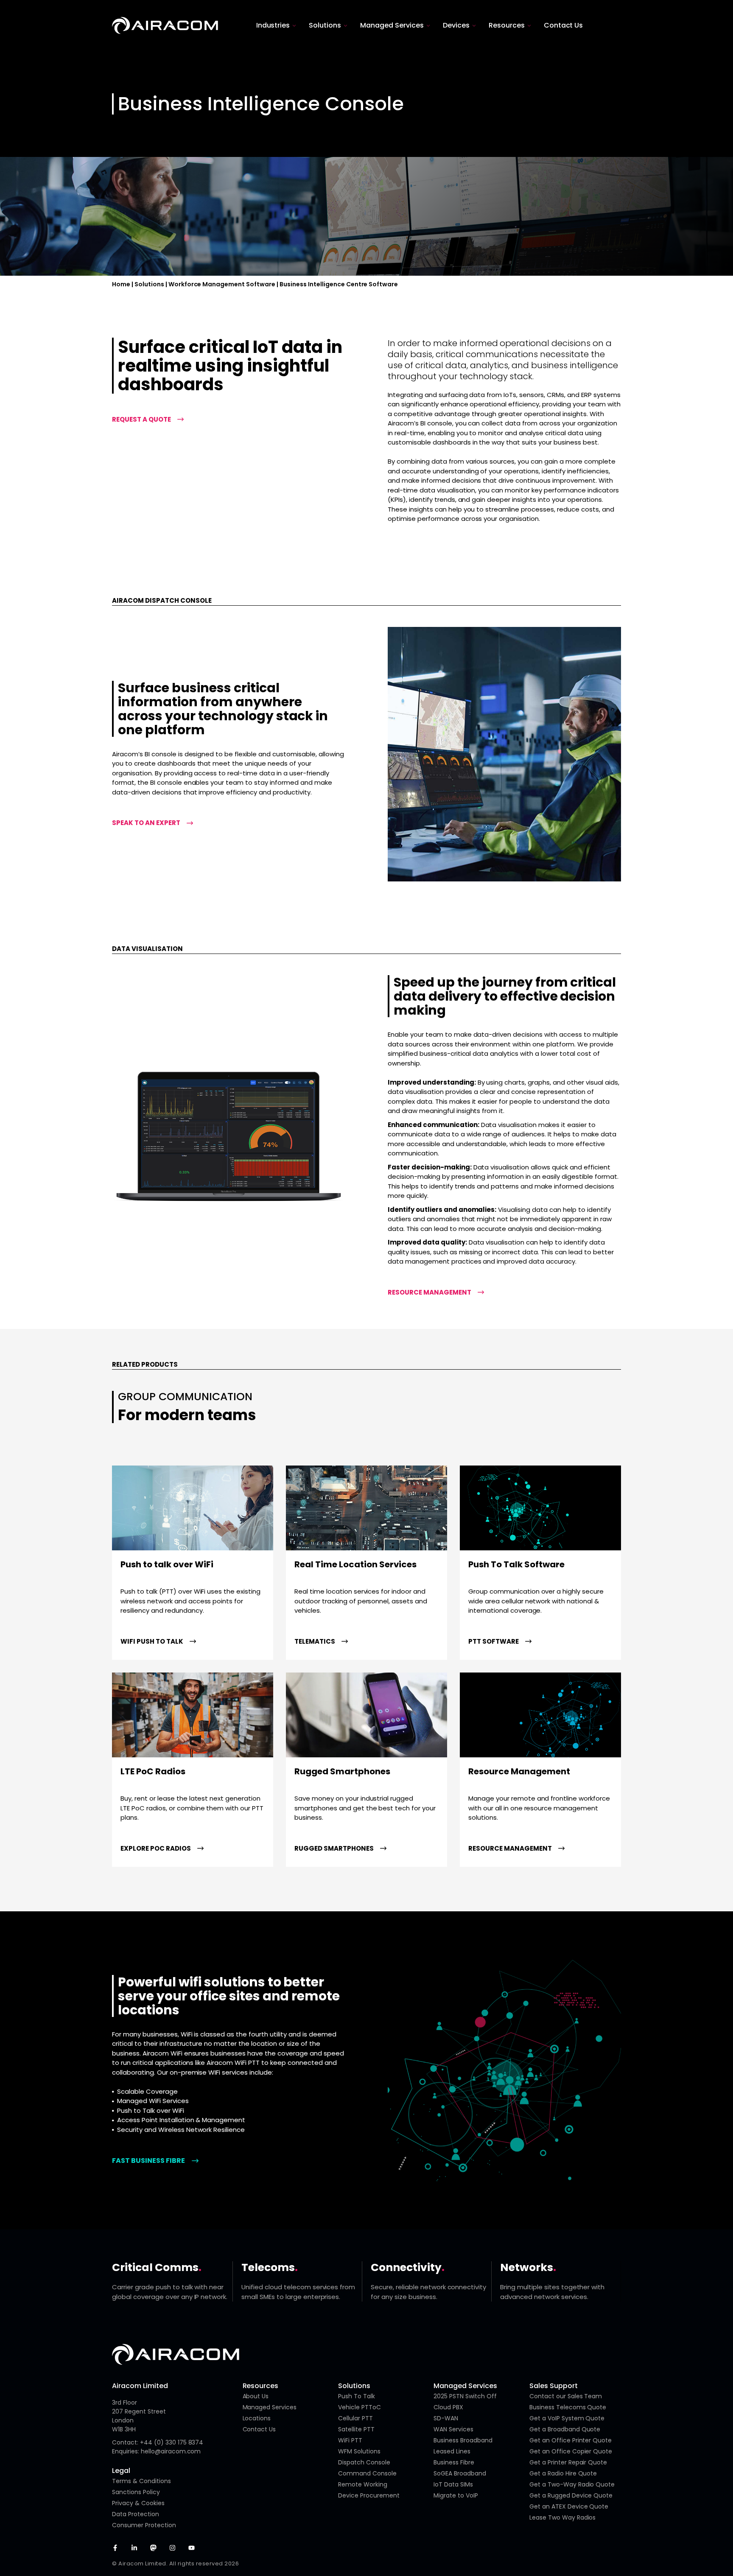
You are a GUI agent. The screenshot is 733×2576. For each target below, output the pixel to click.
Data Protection (136, 2514)
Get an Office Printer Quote (571, 2440)
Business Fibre (454, 2462)
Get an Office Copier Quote (571, 2451)
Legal (121, 2471)
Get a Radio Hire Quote (563, 2473)
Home (121, 284)
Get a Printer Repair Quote (568, 2462)
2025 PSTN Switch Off (465, 2396)
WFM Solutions (359, 2451)
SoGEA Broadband (460, 2473)
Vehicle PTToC (360, 2407)
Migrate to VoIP (456, 2495)
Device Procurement (369, 2495)
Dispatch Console (364, 2462)
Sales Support (554, 2386)
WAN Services (453, 2429)
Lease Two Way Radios (563, 2517)
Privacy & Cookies (138, 2503)
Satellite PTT (356, 2429)
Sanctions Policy (136, 2492)
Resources (261, 2386)
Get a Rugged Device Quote (571, 2495)
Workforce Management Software (222, 284)
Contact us (259, 2429)
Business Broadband (463, 2440)
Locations (257, 2418)
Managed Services (270, 2407)
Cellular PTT (355, 2418)
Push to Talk (357, 2396)
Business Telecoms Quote (568, 2407)
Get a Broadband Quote (565, 2429)
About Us (256, 2396)
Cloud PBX (448, 2407)
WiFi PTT (350, 2440)
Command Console (367, 2473)
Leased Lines (452, 2451)
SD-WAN (446, 2418)
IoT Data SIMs (453, 2484)
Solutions (149, 284)
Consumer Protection (144, 2525)
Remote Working (363, 2484)
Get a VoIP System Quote (567, 2418)
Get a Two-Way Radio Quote (572, 2484)
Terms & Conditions (141, 2481)
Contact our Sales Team (566, 2396)
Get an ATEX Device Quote (569, 2506)
